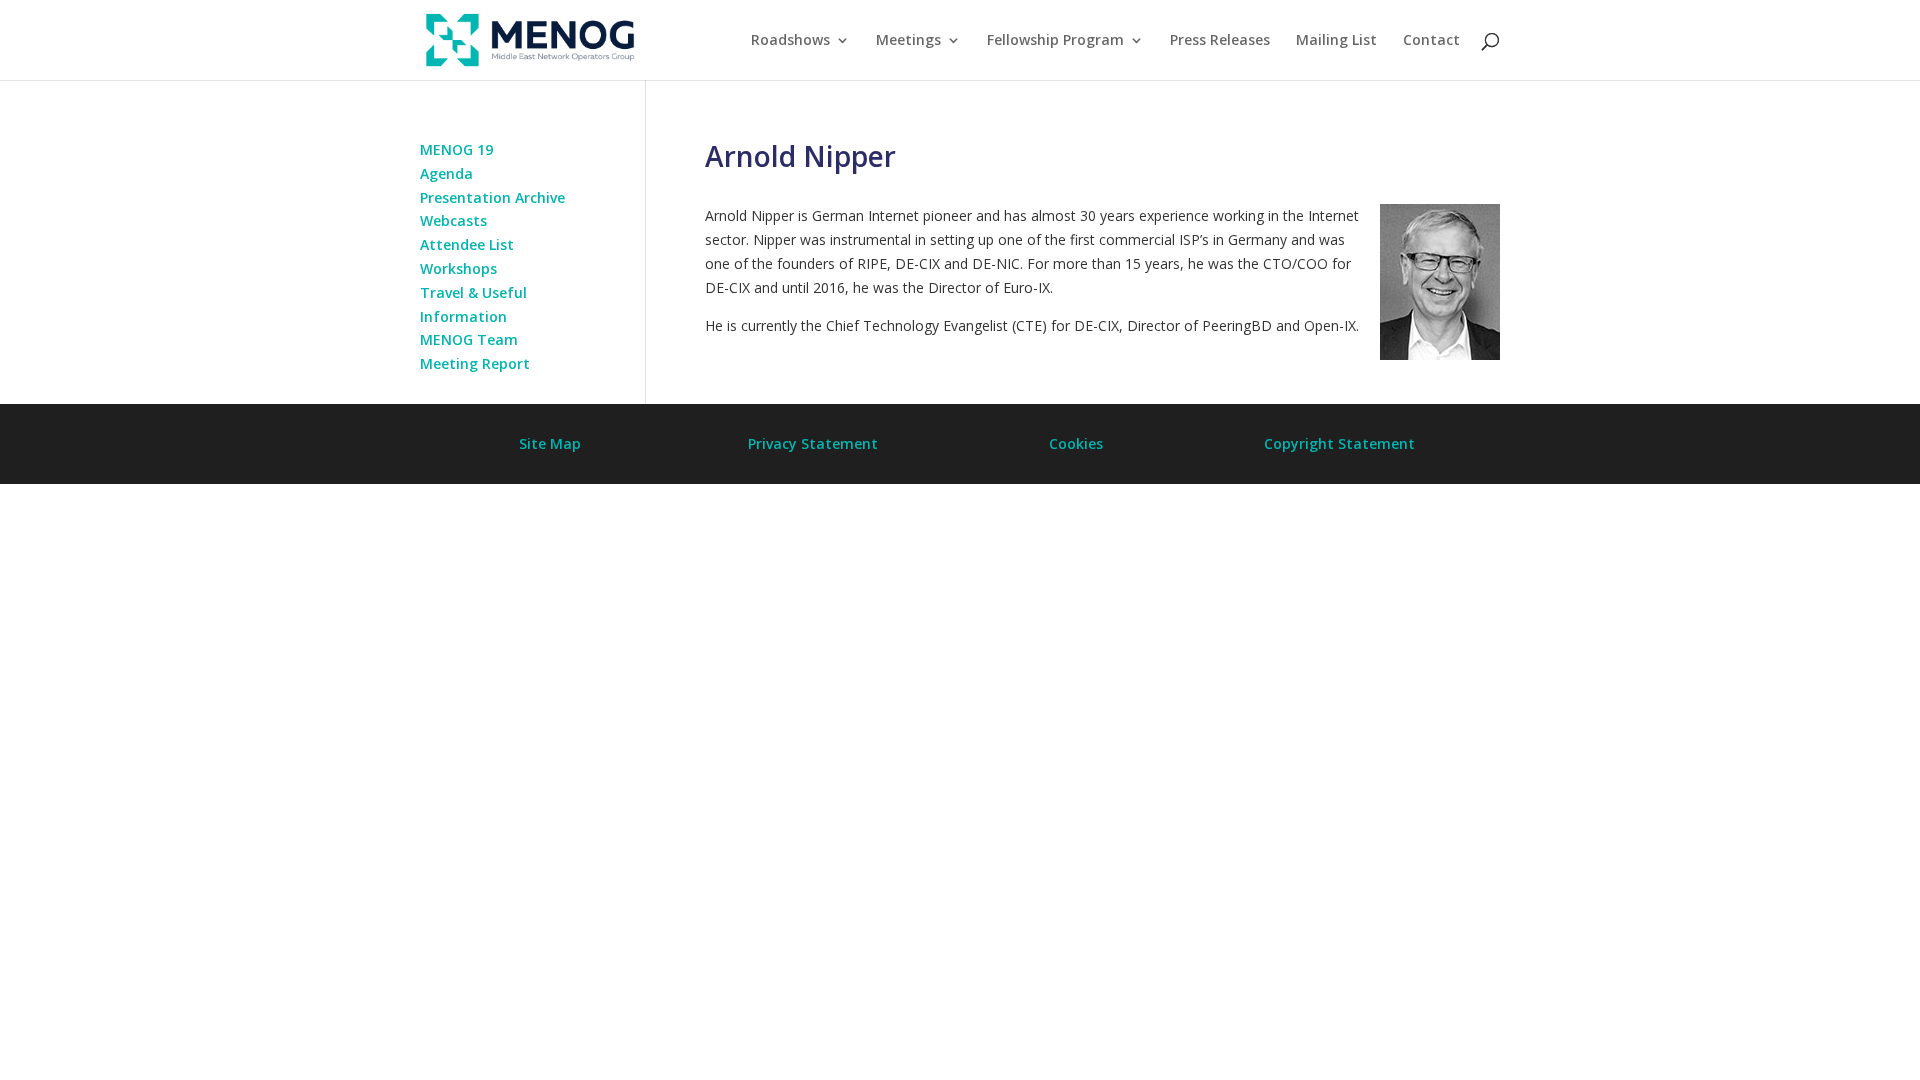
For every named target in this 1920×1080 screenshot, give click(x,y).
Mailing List (1336, 41)
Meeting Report (475, 363)
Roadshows (790, 41)
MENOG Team (469, 339)
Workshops (458, 268)
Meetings (908, 41)
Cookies (1076, 443)
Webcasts (453, 220)
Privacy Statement (813, 443)
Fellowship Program (1055, 41)
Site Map (550, 443)
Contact (1431, 41)
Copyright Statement (1339, 443)
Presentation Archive (492, 197)
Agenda (446, 173)
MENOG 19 (456, 149)
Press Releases (1220, 41)
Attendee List (467, 244)
